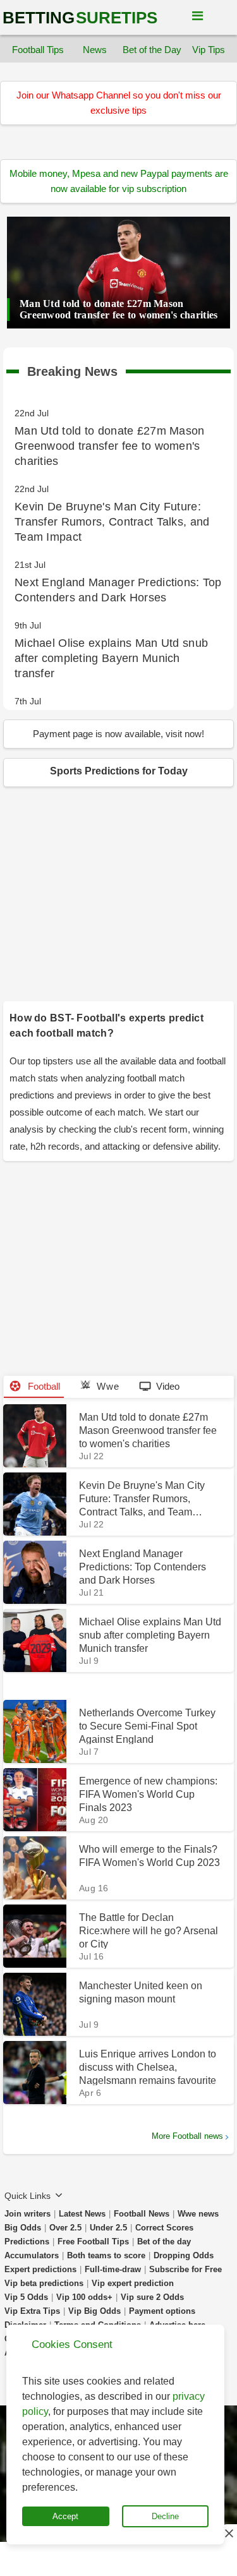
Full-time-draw (113, 2269)
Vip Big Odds (94, 2311)
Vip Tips (209, 50)
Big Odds (23, 2228)
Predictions (27, 2242)
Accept (65, 2516)
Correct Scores (164, 2228)
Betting (80, 18)
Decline (165, 2516)
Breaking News (72, 369)
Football (43, 1386)
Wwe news (198, 2214)
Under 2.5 (108, 2228)
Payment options (162, 2311)
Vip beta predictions (44, 2283)
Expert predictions (40, 2269)
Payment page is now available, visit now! (118, 734)
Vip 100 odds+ (84, 2297)
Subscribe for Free (185, 2269)
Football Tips (38, 50)
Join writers (27, 2214)
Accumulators (32, 2255)
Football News (142, 2214)
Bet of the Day (152, 50)
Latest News (82, 2214)
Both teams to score (106, 2255)
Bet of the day (164, 2242)
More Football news (187, 2136)
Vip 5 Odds (26, 2297)
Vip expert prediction (133, 2283)
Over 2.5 (65, 2228)
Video (168, 1386)
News (95, 50)
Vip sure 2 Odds (152, 2297)
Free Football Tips (93, 2242)
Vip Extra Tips (32, 2311)
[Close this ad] (228, 2533)
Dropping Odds (184, 2255)
